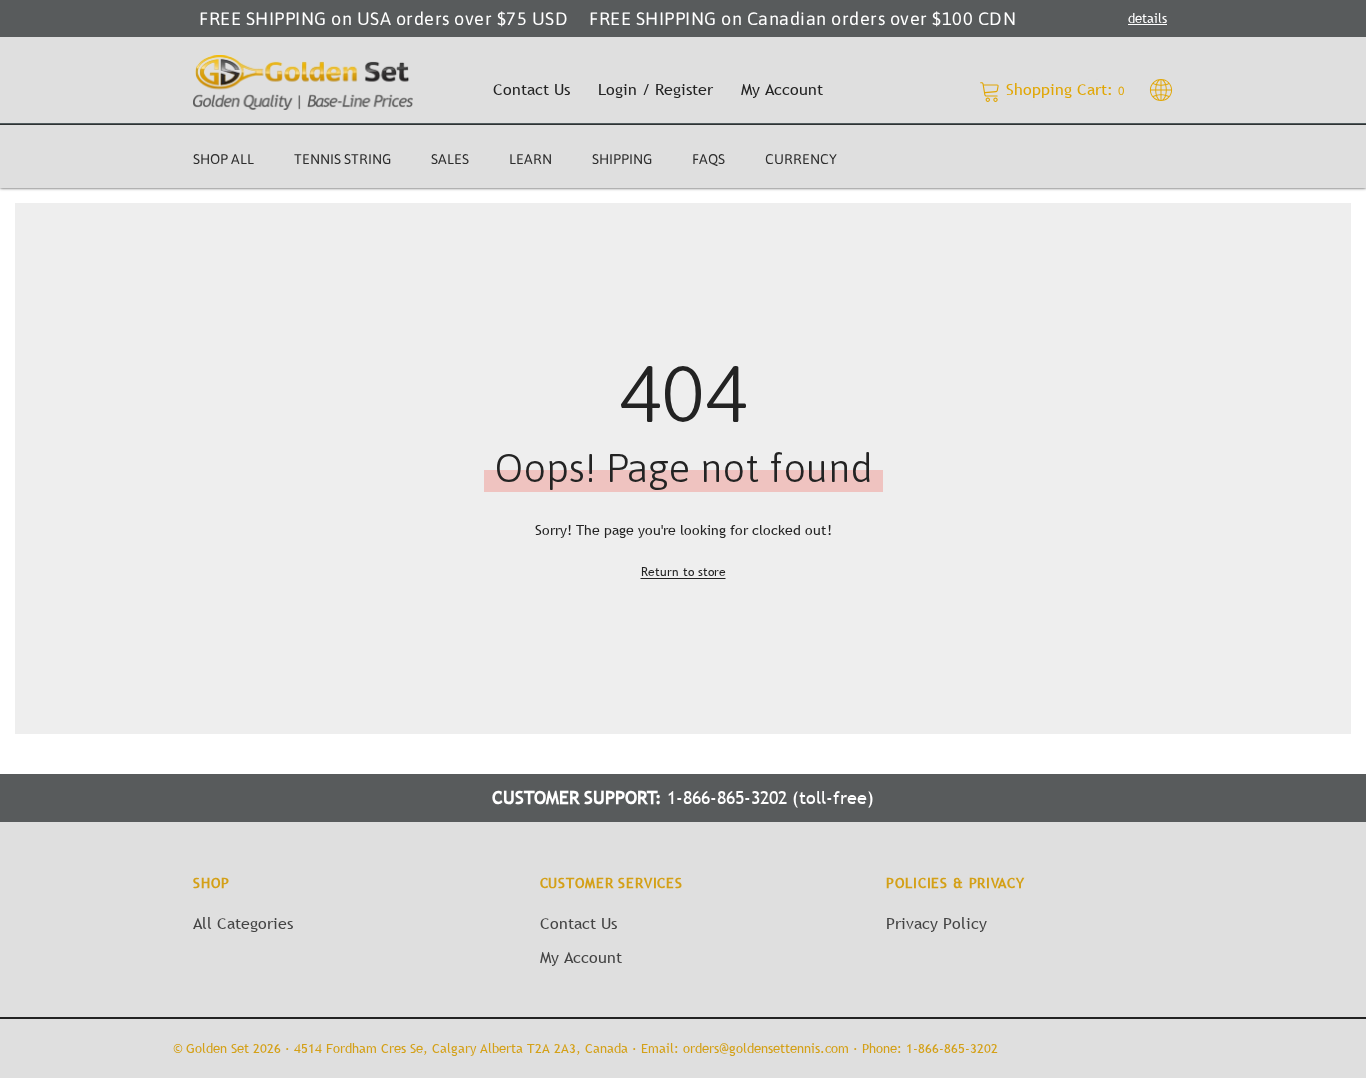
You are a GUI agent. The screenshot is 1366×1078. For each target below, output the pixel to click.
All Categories (243, 923)
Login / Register (655, 89)
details (1147, 18)
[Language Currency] (1161, 89)
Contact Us (531, 89)
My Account (782, 89)
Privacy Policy (936, 923)
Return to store (683, 572)
